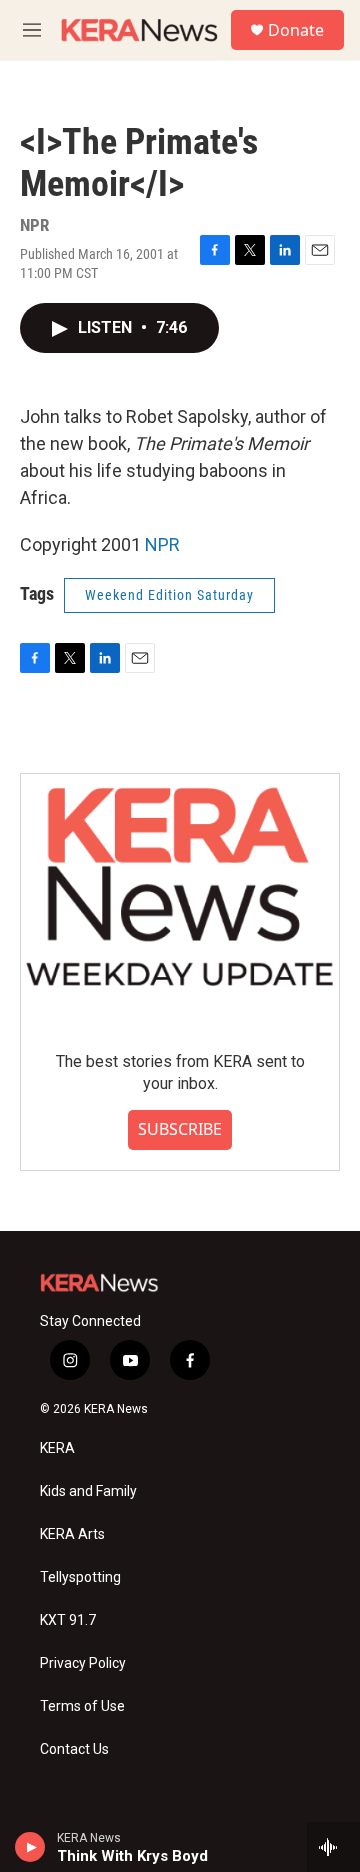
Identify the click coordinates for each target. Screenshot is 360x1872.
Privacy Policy (83, 1663)
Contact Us (74, 1749)
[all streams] (333, 1847)
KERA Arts (72, 1534)
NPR (162, 544)
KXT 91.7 (68, 1620)
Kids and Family (88, 1491)
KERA (57, 1448)
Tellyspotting (80, 1577)
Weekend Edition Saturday (169, 595)
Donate (296, 30)
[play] (30, 1847)
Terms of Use (82, 1706)
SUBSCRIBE (180, 1129)
